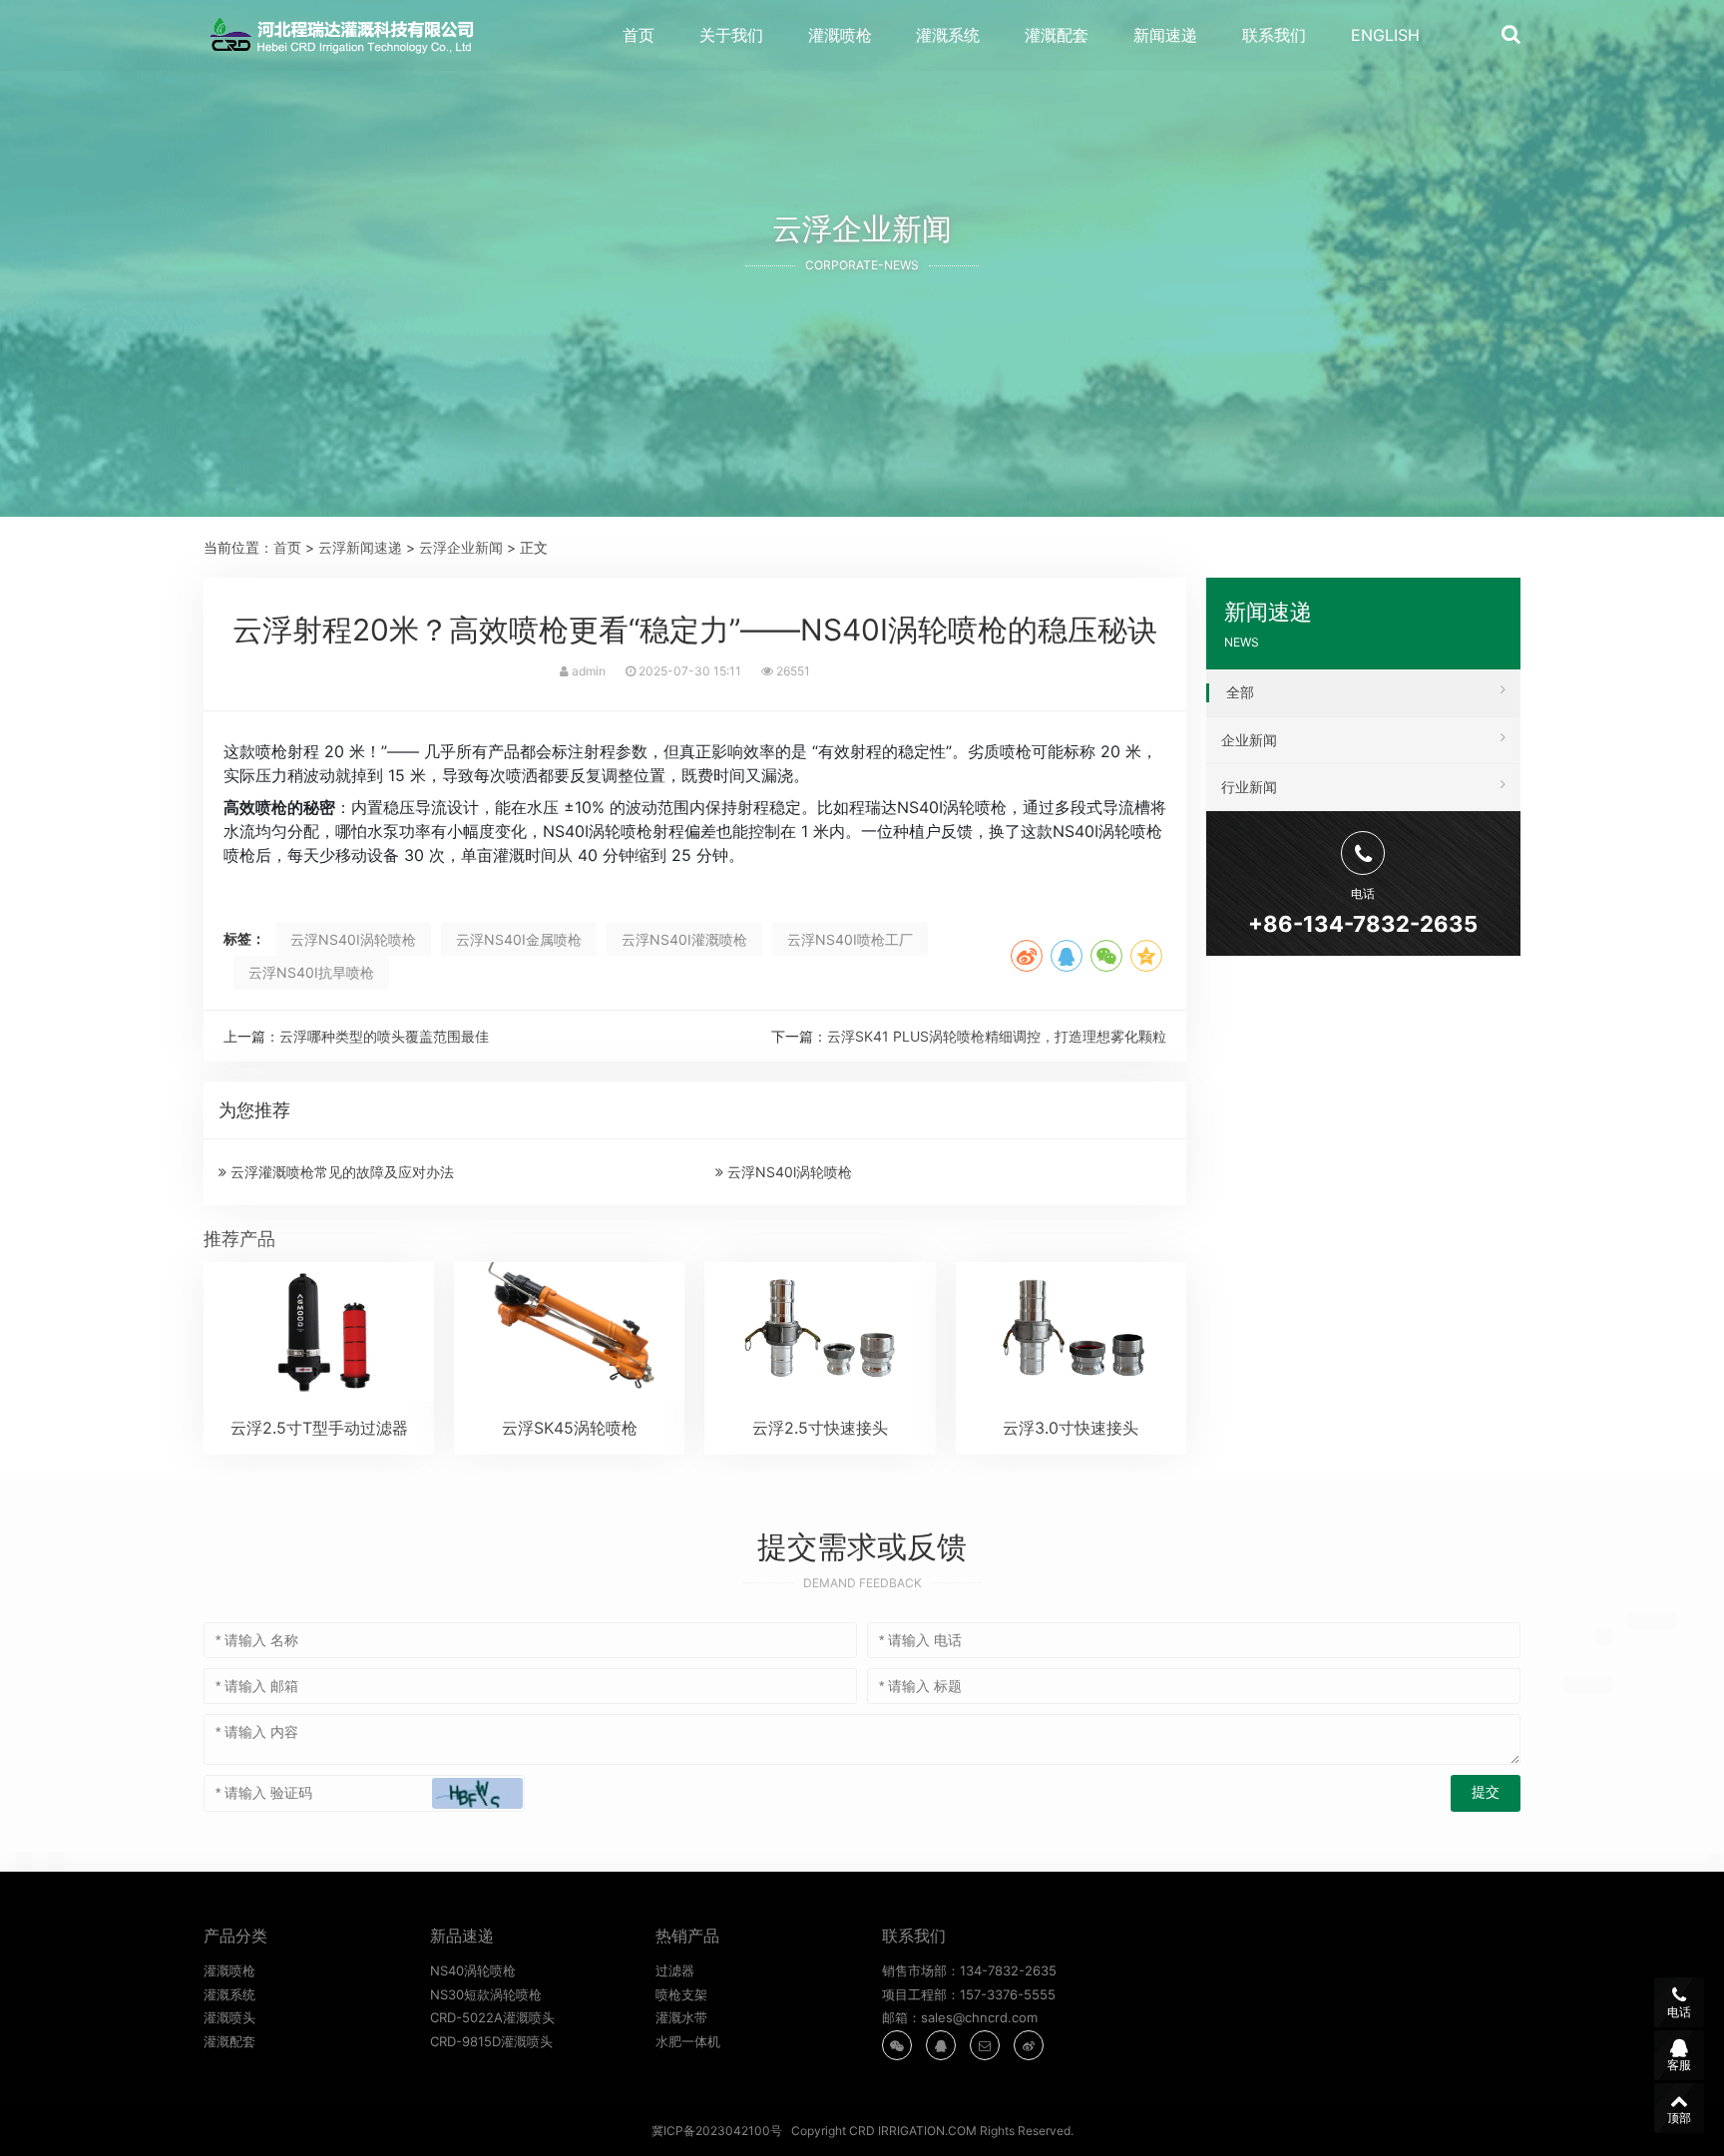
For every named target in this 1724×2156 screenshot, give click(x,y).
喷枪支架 (681, 1994)
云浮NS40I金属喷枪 (519, 939)
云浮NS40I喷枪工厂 (850, 939)
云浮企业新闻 (461, 547)
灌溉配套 (1057, 35)
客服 (1679, 2065)
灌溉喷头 (229, 2017)
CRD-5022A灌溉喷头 (492, 2017)
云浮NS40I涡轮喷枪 (353, 939)
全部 (1240, 692)
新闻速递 (1165, 35)
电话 (1679, 2012)
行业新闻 (1249, 787)
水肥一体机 (688, 2041)
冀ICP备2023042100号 (717, 2131)
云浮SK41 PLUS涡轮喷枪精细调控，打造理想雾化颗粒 (997, 1036)
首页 (639, 35)
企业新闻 (1249, 740)
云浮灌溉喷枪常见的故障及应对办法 (340, 1172)
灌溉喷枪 (840, 35)
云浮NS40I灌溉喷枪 (684, 939)
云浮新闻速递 (360, 547)
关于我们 (731, 35)
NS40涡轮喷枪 (473, 1970)
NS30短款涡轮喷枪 (486, 1994)
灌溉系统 (948, 35)
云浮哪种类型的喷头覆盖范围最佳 (384, 1036)
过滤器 (675, 1970)
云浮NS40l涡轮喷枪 (788, 1172)
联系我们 (1274, 35)
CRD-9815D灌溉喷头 (491, 2041)
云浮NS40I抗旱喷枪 (311, 972)
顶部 (1679, 2118)
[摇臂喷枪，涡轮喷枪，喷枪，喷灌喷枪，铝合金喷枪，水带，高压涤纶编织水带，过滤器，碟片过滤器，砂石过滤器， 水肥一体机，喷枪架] (347, 36)
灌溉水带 (681, 2017)
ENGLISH (1385, 35)
